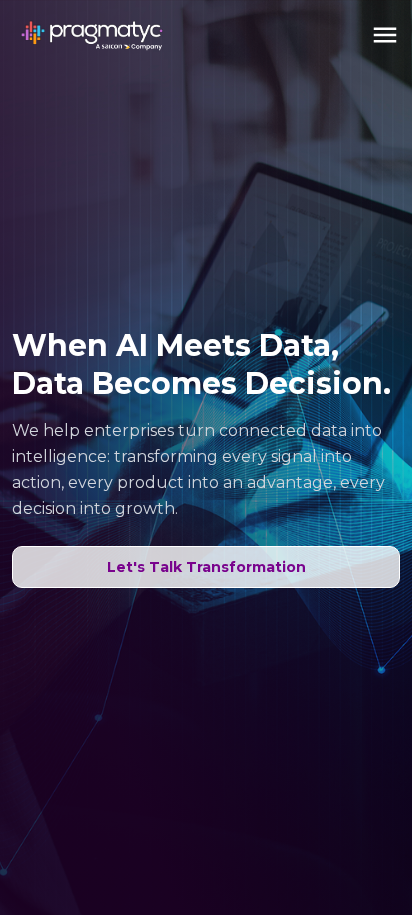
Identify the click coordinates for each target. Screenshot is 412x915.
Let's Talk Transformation (206, 567)
